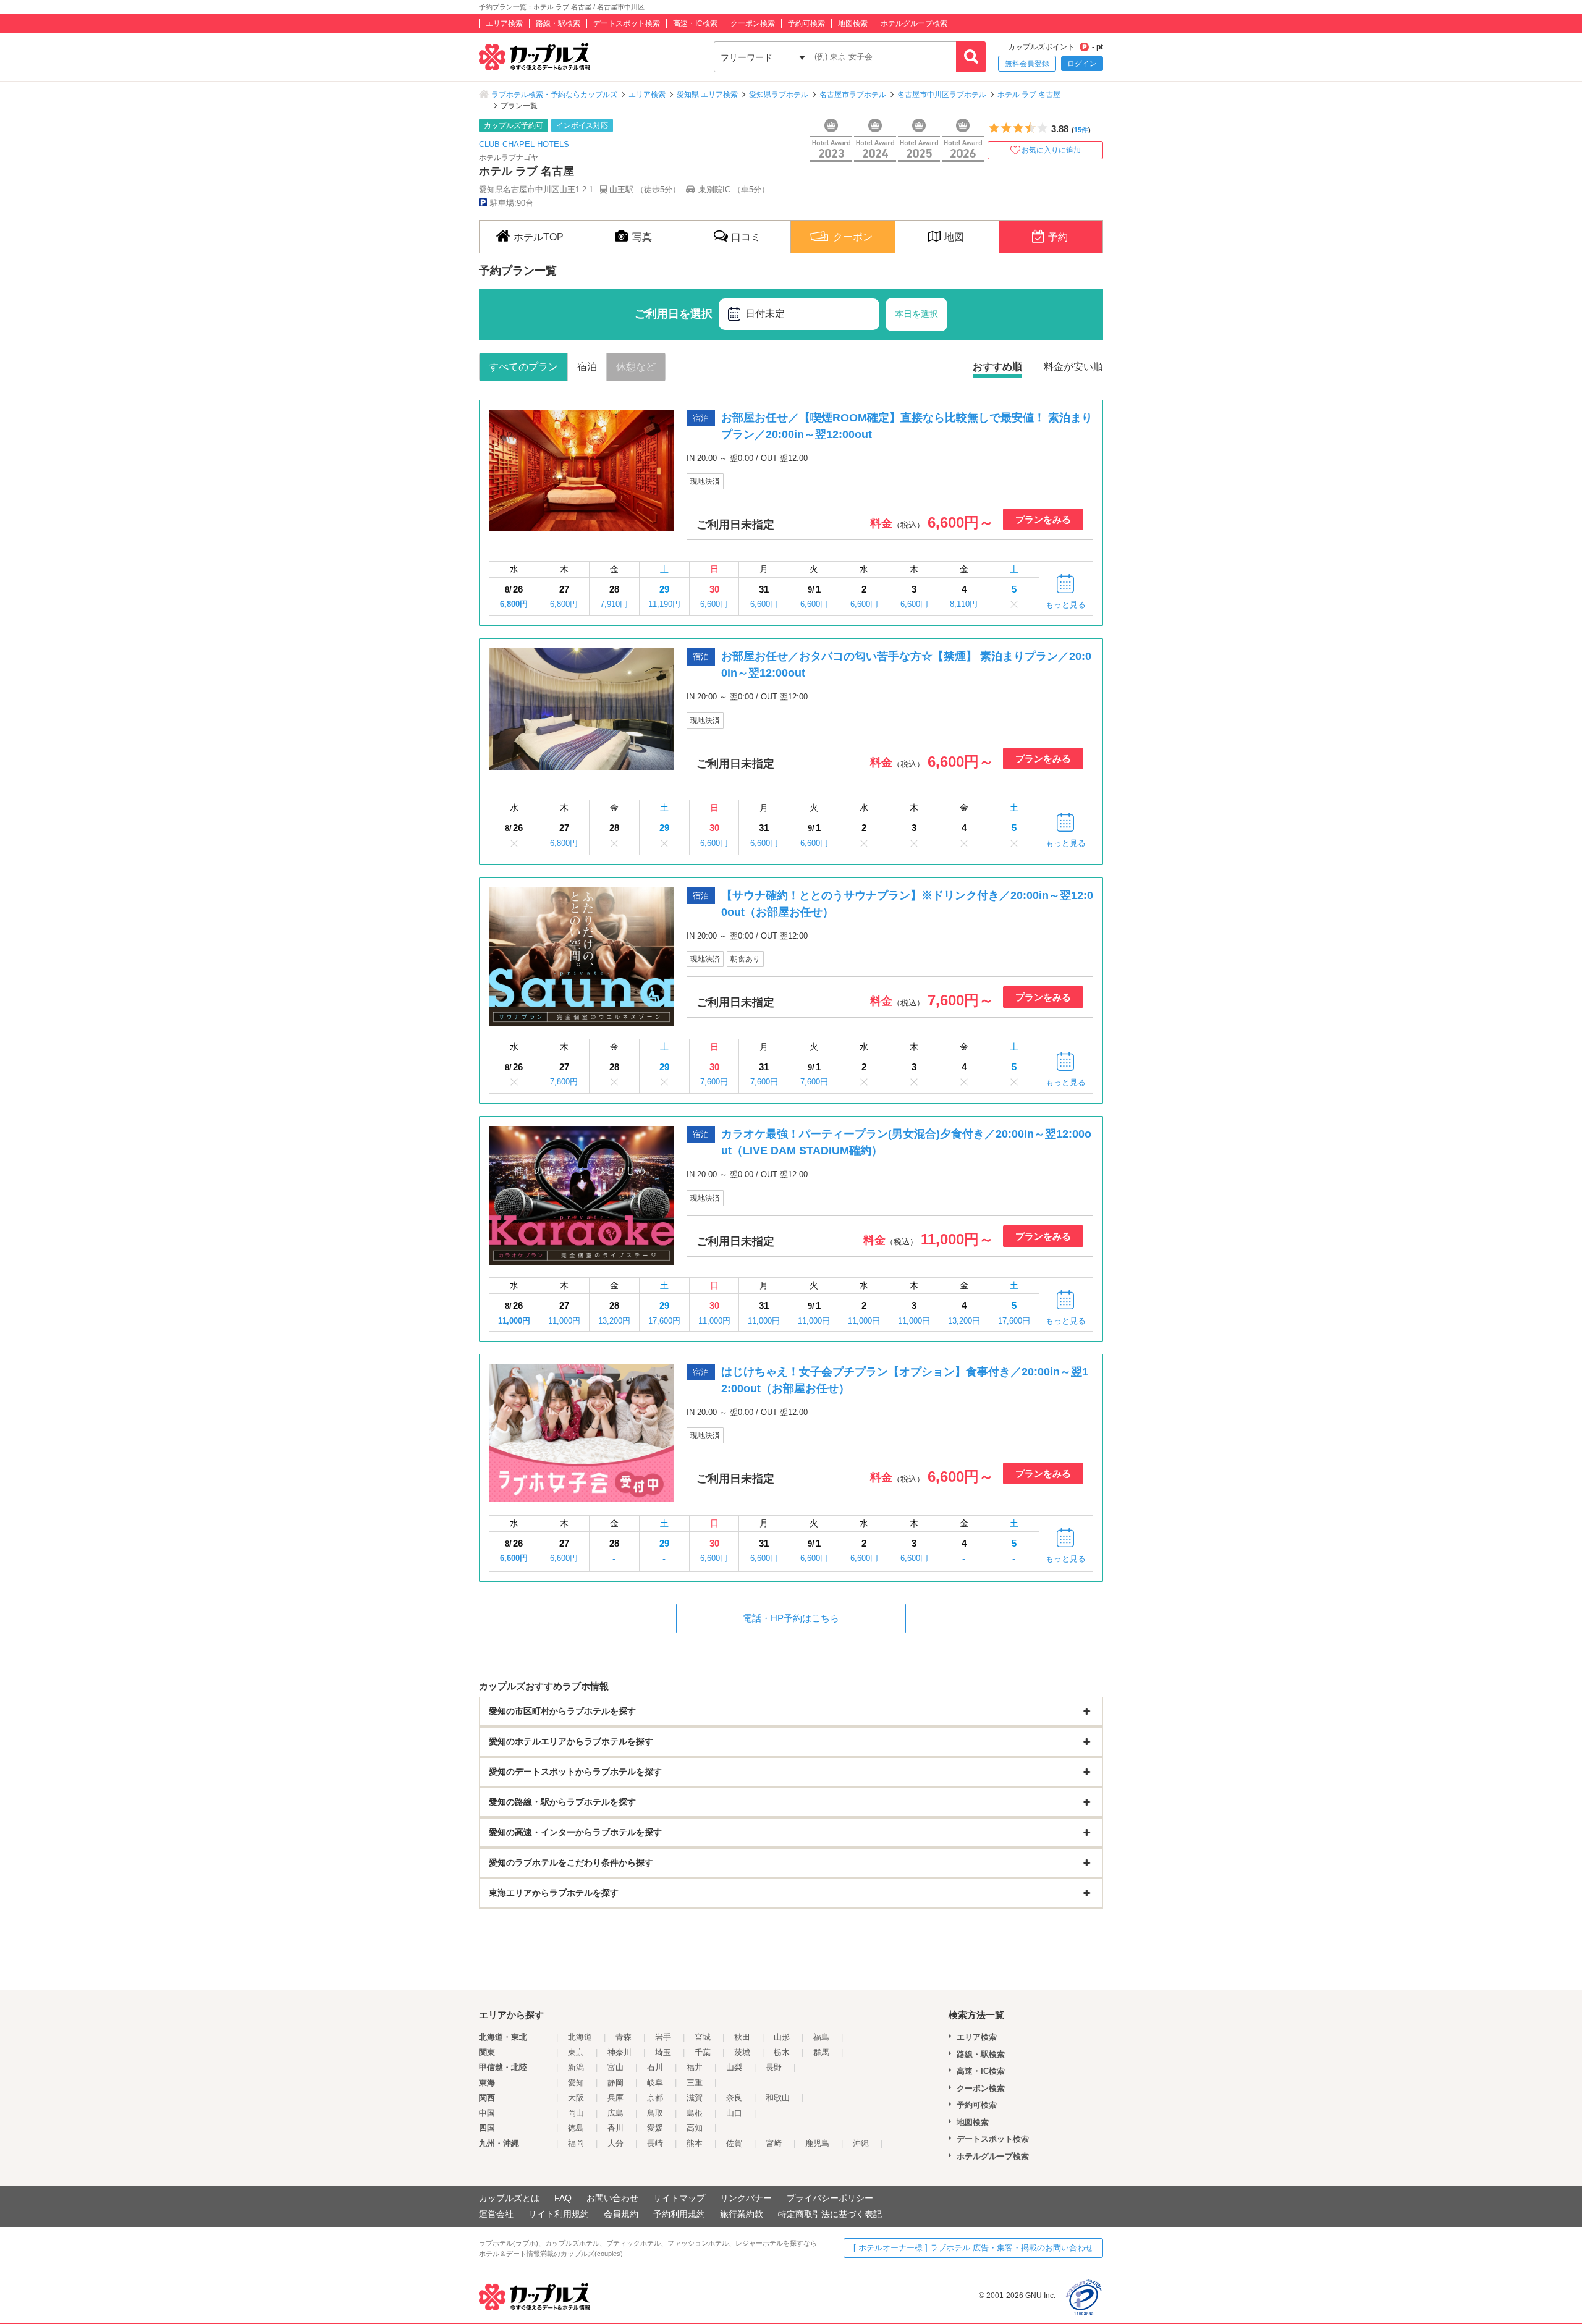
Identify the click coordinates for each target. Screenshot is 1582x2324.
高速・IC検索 (695, 23)
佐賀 (734, 2143)
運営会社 (496, 2214)
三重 (695, 2083)
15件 (1081, 130)
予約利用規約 (679, 2214)
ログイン (1082, 64)
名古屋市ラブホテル (853, 95)
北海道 (580, 2037)
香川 (615, 2128)
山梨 (734, 2067)
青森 (624, 2037)
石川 (655, 2067)
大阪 (576, 2098)
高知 (695, 2128)
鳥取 (655, 2113)
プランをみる (1043, 519)
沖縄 (861, 2143)
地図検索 (853, 23)
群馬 (821, 2052)
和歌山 (778, 2098)
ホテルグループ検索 (914, 23)
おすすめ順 (997, 367)
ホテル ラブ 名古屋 (1029, 95)
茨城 (742, 2052)
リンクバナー (746, 2198)
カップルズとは (509, 2198)
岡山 (576, 2113)
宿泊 (587, 367)
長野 (774, 2067)
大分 (615, 2143)
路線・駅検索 (558, 23)
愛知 (576, 2083)
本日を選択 (916, 314)
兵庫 (615, 2098)
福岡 (576, 2143)
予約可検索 (806, 23)
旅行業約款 (742, 2214)
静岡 (615, 2083)
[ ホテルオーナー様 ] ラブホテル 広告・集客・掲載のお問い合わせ (973, 2248)
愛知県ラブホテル (779, 95)
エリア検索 (504, 23)
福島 (821, 2037)
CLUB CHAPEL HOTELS (524, 144)
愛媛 (655, 2128)
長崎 (655, 2143)
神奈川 (620, 2052)
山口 (734, 2113)
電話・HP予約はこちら (791, 1618)
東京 (576, 2052)
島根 (695, 2113)
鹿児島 (817, 2143)
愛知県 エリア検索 (707, 95)
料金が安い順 (1073, 367)
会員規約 (621, 2214)
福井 (695, 2067)
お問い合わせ (612, 2198)
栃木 (782, 2052)
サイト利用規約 (559, 2214)
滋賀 (695, 2098)
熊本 (695, 2143)
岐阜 (655, 2083)
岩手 (663, 2037)
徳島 (576, 2128)
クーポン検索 (753, 23)
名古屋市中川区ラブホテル (942, 95)
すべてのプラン (523, 367)
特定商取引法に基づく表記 (830, 2214)
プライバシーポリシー (830, 2198)
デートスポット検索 (627, 23)
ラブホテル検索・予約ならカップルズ (554, 95)
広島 (615, 2113)
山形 (782, 2037)
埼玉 (663, 2052)
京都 (655, 2098)
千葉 (703, 2052)
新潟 (576, 2067)
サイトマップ (679, 2198)
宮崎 (774, 2143)
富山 (615, 2067)
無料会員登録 (1027, 64)
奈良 (734, 2098)
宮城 (703, 2037)
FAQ (563, 2198)
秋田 (742, 2037)
